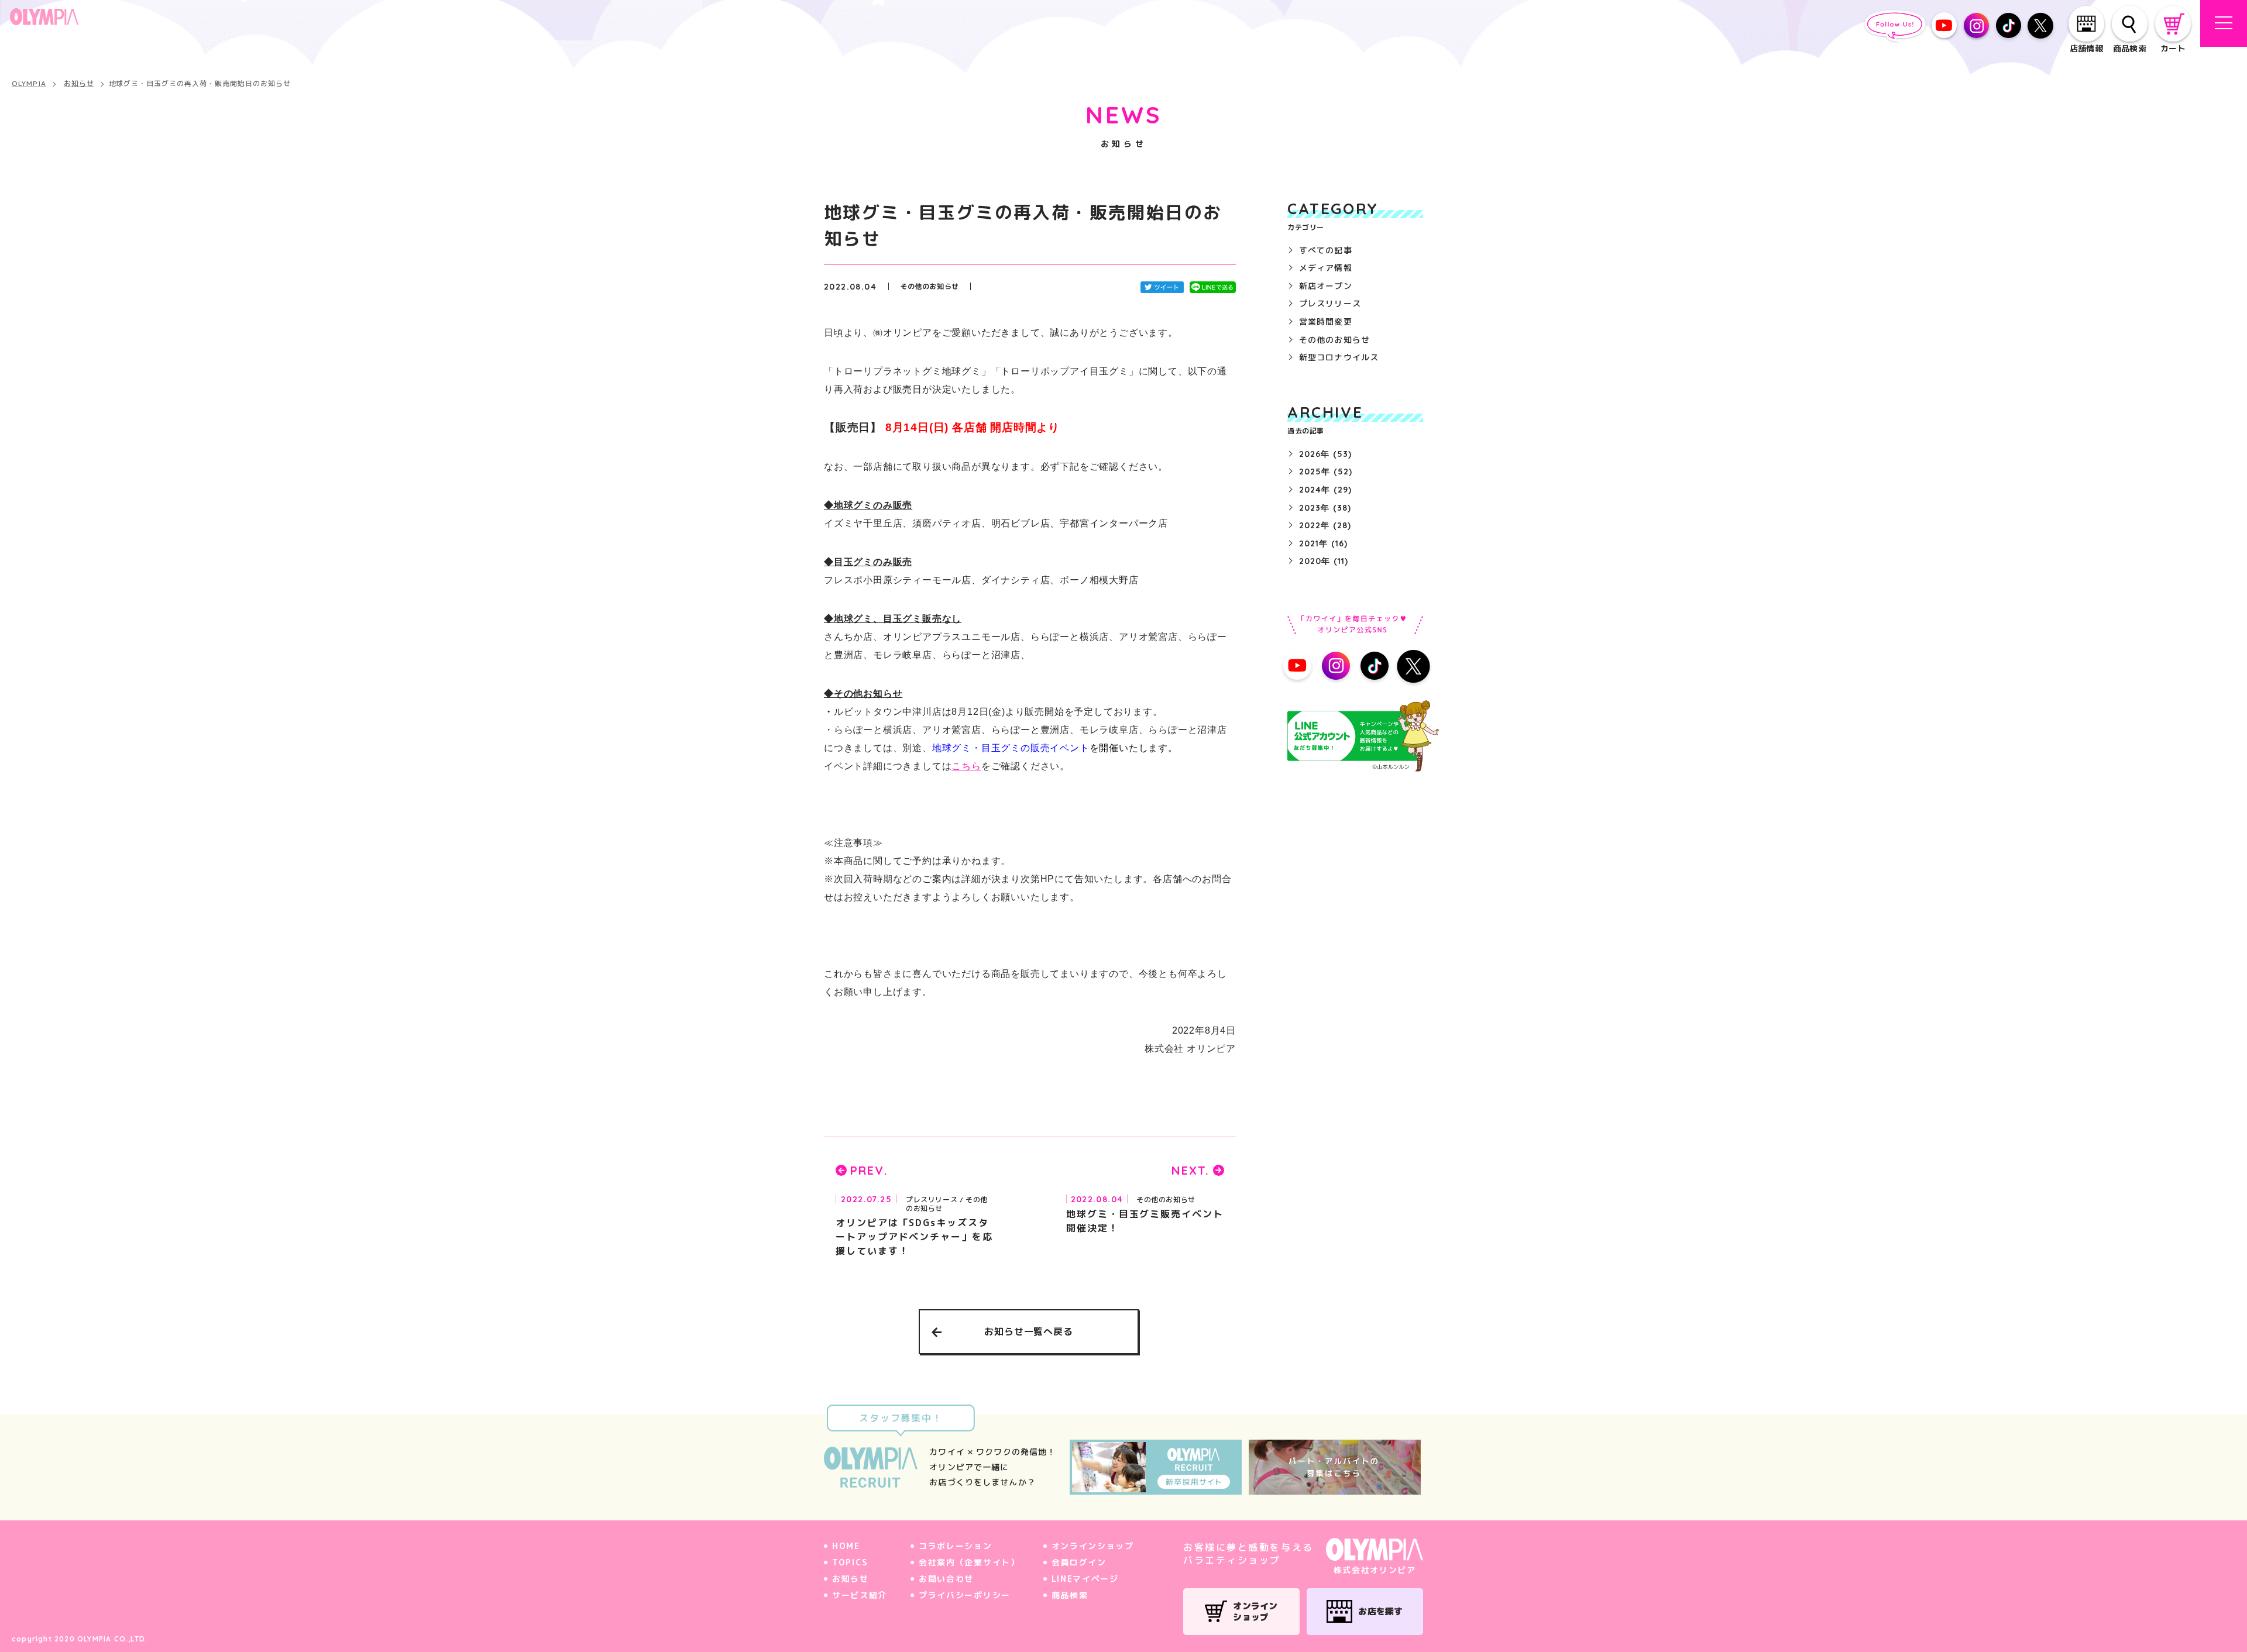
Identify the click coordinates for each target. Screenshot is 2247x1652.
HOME (846, 1546)
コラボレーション (955, 1546)
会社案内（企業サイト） (969, 1562)
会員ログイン (1079, 1562)
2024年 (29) (1325, 490)
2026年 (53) (1325, 454)
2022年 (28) (1325, 525)
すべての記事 (1326, 250)
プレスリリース (1330, 303)
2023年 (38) (1325, 508)
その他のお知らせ (1334, 340)
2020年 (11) (1324, 561)
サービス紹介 (860, 1595)
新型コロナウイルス (1339, 357)
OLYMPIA (29, 84)
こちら (966, 766)
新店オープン (1326, 286)
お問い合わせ (946, 1579)
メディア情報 (1326, 268)
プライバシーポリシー (965, 1595)
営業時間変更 (1326, 321)
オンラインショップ (1093, 1546)
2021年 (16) (1323, 543)
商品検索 (1070, 1595)
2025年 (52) (1326, 471)
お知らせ (79, 84)
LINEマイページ (1085, 1579)
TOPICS (850, 1562)
